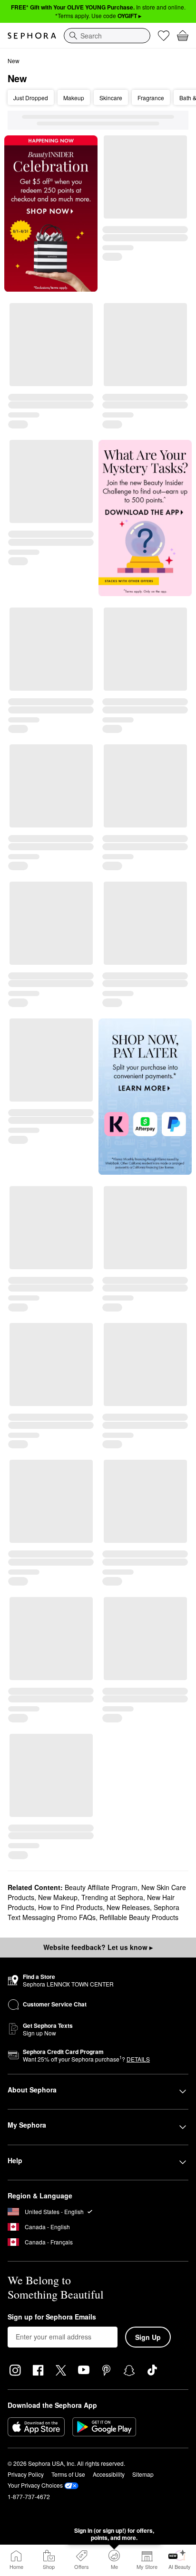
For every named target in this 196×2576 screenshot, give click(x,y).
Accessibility (109, 2474)
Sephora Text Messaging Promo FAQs (93, 1912)
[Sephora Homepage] (32, 36)
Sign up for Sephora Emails (52, 2317)
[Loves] (164, 36)
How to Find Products (70, 1907)
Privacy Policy (26, 2474)
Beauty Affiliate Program (101, 1887)
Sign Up (148, 2337)
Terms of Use (68, 2474)
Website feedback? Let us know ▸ (98, 1947)
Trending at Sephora (112, 1897)
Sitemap (143, 2474)
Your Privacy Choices (35, 2485)
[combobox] (107, 36)
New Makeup (58, 1897)
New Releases (128, 1907)
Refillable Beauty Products (139, 1917)
